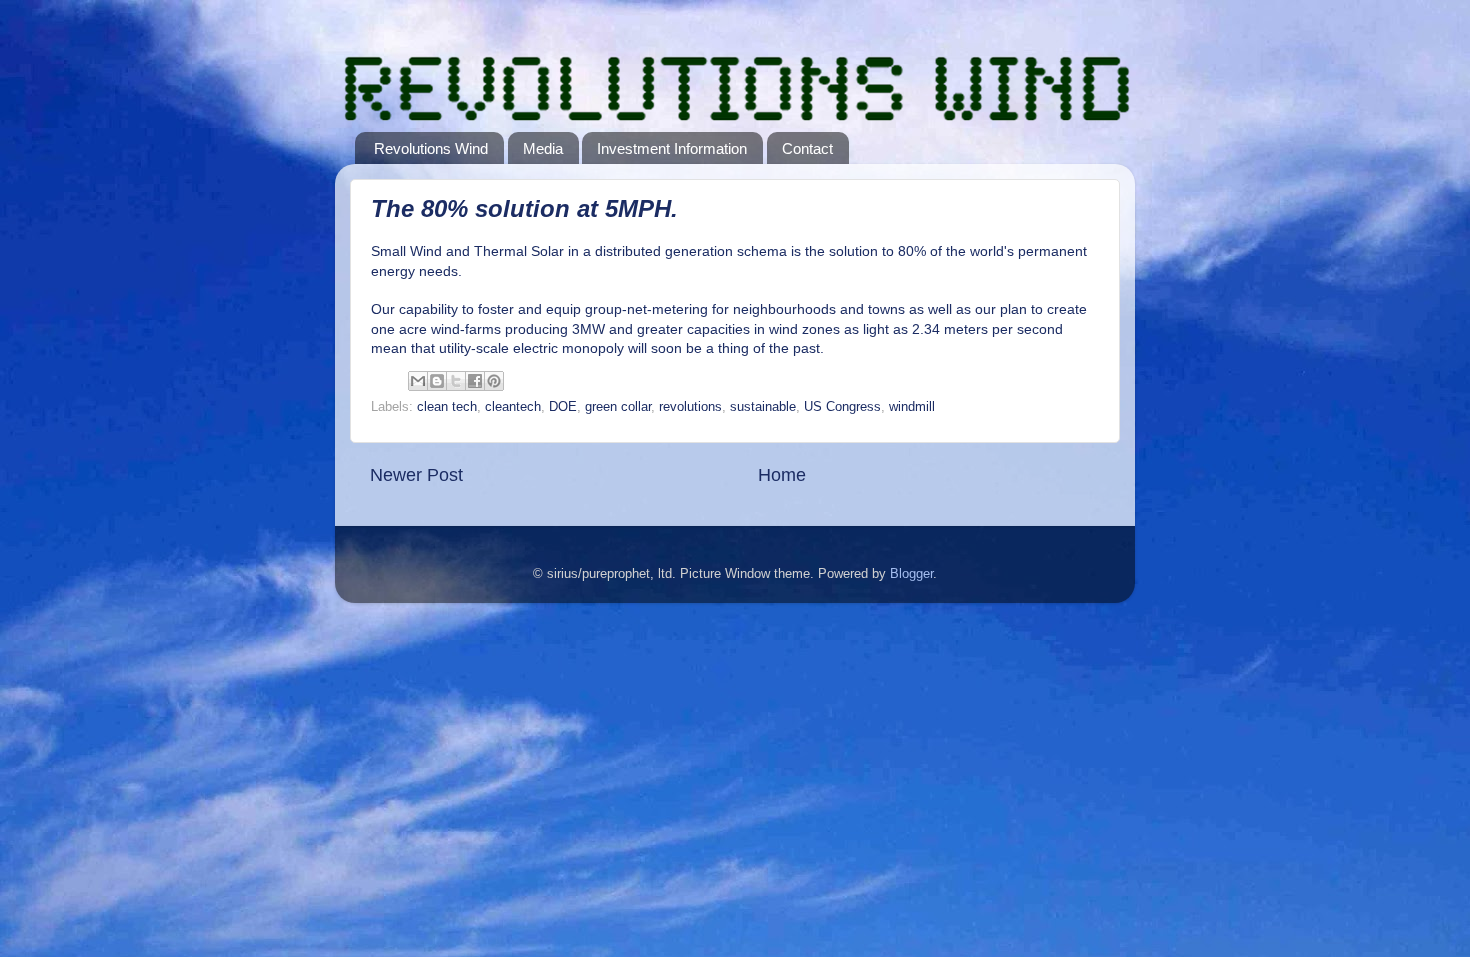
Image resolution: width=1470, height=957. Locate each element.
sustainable (763, 407)
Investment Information (672, 148)
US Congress (842, 407)
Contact (807, 148)
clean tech (447, 407)
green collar (618, 407)
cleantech (513, 407)
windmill (912, 407)
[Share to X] (456, 381)
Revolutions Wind (431, 148)
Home (782, 475)
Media (543, 148)
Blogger (911, 574)
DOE (563, 407)
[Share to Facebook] (475, 381)
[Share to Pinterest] (494, 381)
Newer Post (416, 475)
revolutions (690, 407)
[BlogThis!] (437, 381)
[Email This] (418, 381)
